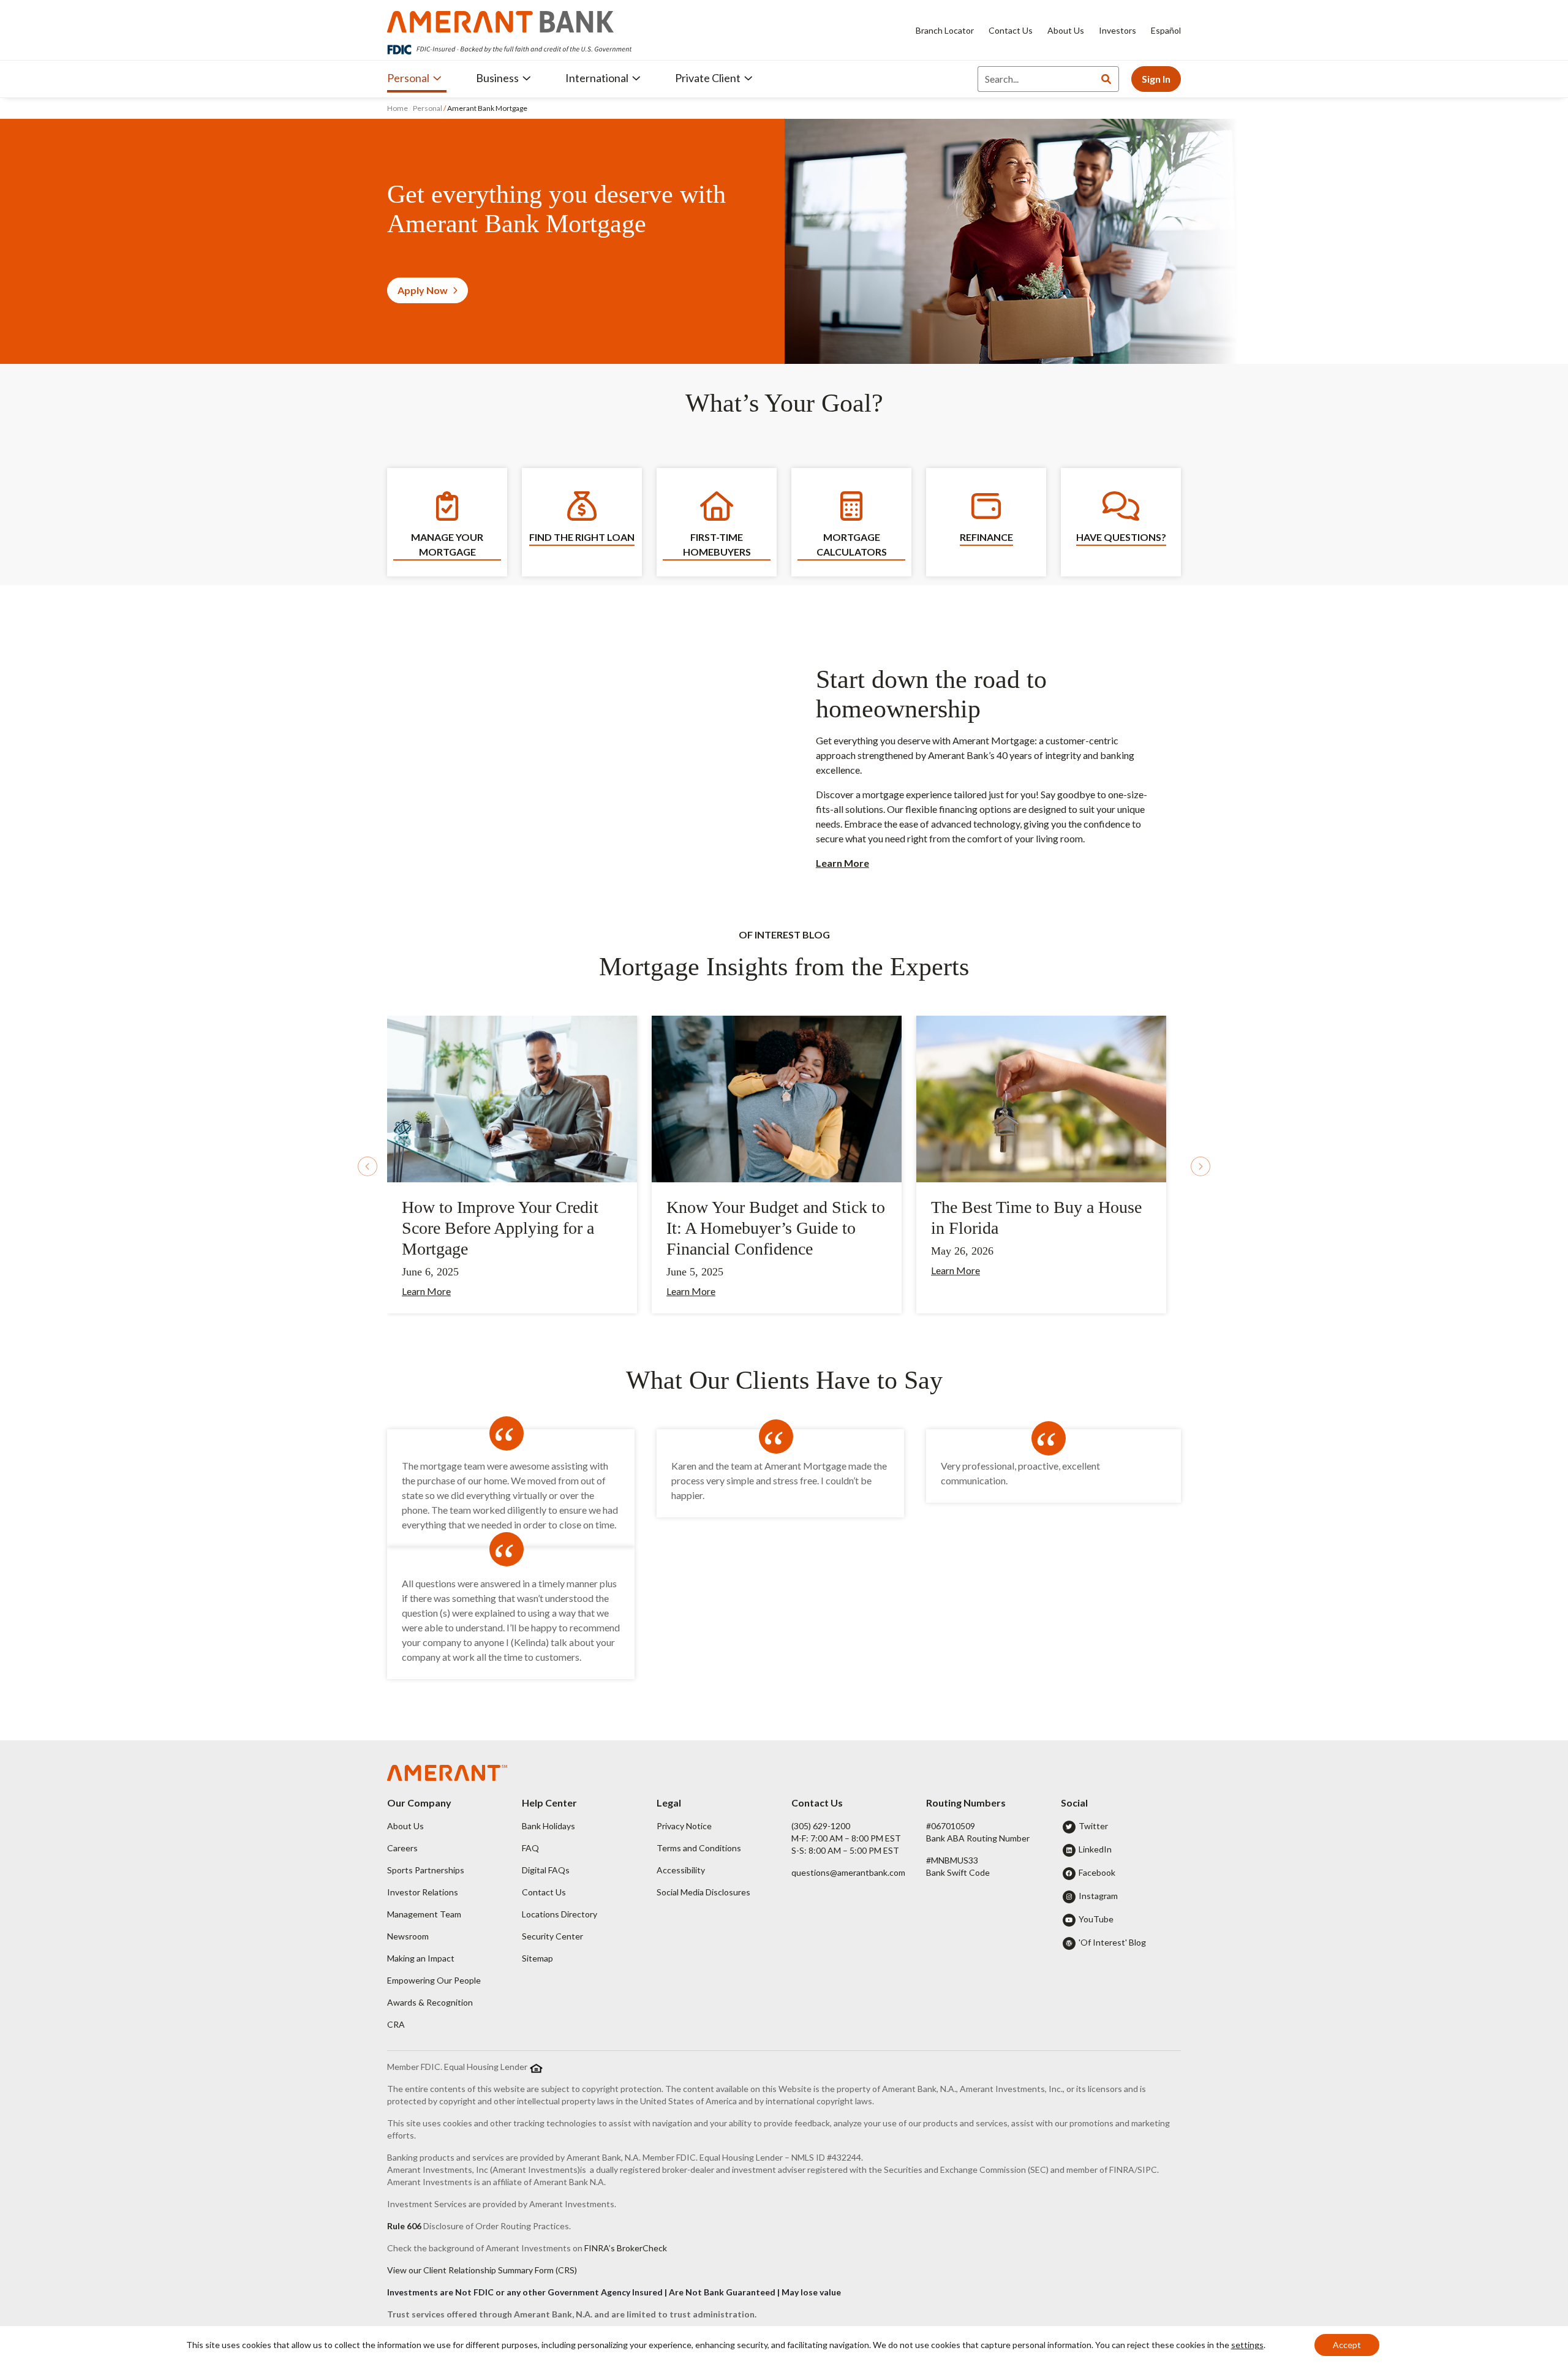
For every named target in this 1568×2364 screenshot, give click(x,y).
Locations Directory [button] (560, 1914)
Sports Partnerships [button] (426, 1870)
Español (1166, 30)
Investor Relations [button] (423, 1892)
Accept (1347, 2345)
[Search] (1106, 79)
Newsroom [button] (408, 1936)
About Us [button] (405, 1826)
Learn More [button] (691, 1291)
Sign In (1156, 79)
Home (398, 108)
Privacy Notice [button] (684, 1826)
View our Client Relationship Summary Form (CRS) (482, 2270)
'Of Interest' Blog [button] (1112, 1942)
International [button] (597, 78)
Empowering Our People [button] (434, 1980)
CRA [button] (396, 2024)
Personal (428, 108)
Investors (1118, 30)
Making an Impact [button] (421, 1958)
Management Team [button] (424, 1914)
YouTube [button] (1096, 1919)
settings (1247, 2345)
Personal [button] (408, 78)
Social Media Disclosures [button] (703, 1892)
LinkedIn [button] (1095, 1849)
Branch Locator (945, 30)
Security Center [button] (552, 1936)
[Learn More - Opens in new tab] (512, 1097)
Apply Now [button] (423, 290)
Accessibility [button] (681, 1870)
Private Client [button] (708, 78)
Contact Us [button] (544, 1892)
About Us (1066, 30)
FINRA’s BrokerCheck (626, 2248)
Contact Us (1011, 30)
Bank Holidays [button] (548, 1826)
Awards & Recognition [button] (430, 2002)
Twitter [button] (1093, 1826)
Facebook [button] (1097, 1872)
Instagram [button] (1098, 1896)
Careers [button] (402, 1848)
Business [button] (497, 78)
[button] (367, 1166)
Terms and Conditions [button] (699, 1848)
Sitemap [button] (537, 1958)
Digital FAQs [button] (546, 1870)
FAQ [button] (530, 1848)
